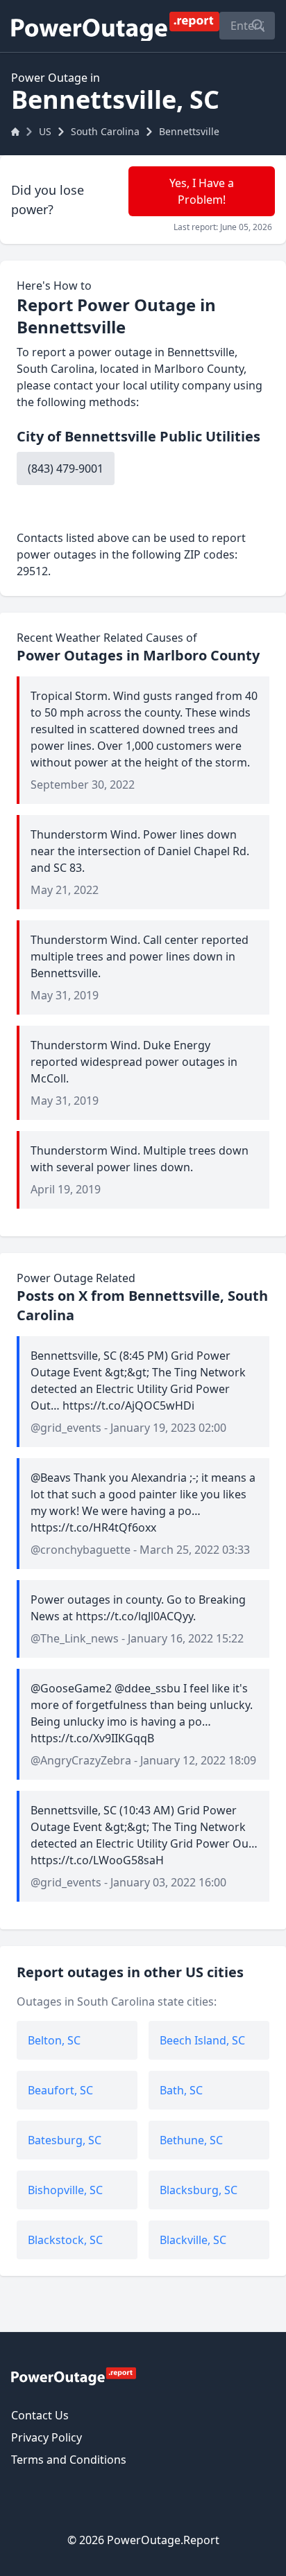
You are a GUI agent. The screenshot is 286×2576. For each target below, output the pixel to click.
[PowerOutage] (74, 2376)
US (45, 131)
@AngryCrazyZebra (81, 1760)
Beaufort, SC (60, 2090)
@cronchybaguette (81, 1550)
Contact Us (40, 2415)
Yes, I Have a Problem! (202, 191)
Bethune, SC (191, 2140)
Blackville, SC (193, 2240)
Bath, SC (181, 2090)
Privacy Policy (47, 2437)
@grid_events (66, 1428)
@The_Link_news (75, 1638)
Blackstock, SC (65, 2240)
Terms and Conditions (69, 2460)
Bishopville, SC (65, 2190)
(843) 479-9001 (66, 468)
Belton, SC (54, 2040)
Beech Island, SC (202, 2040)
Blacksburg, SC (199, 2190)
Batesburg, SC (65, 2140)
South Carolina (105, 131)
